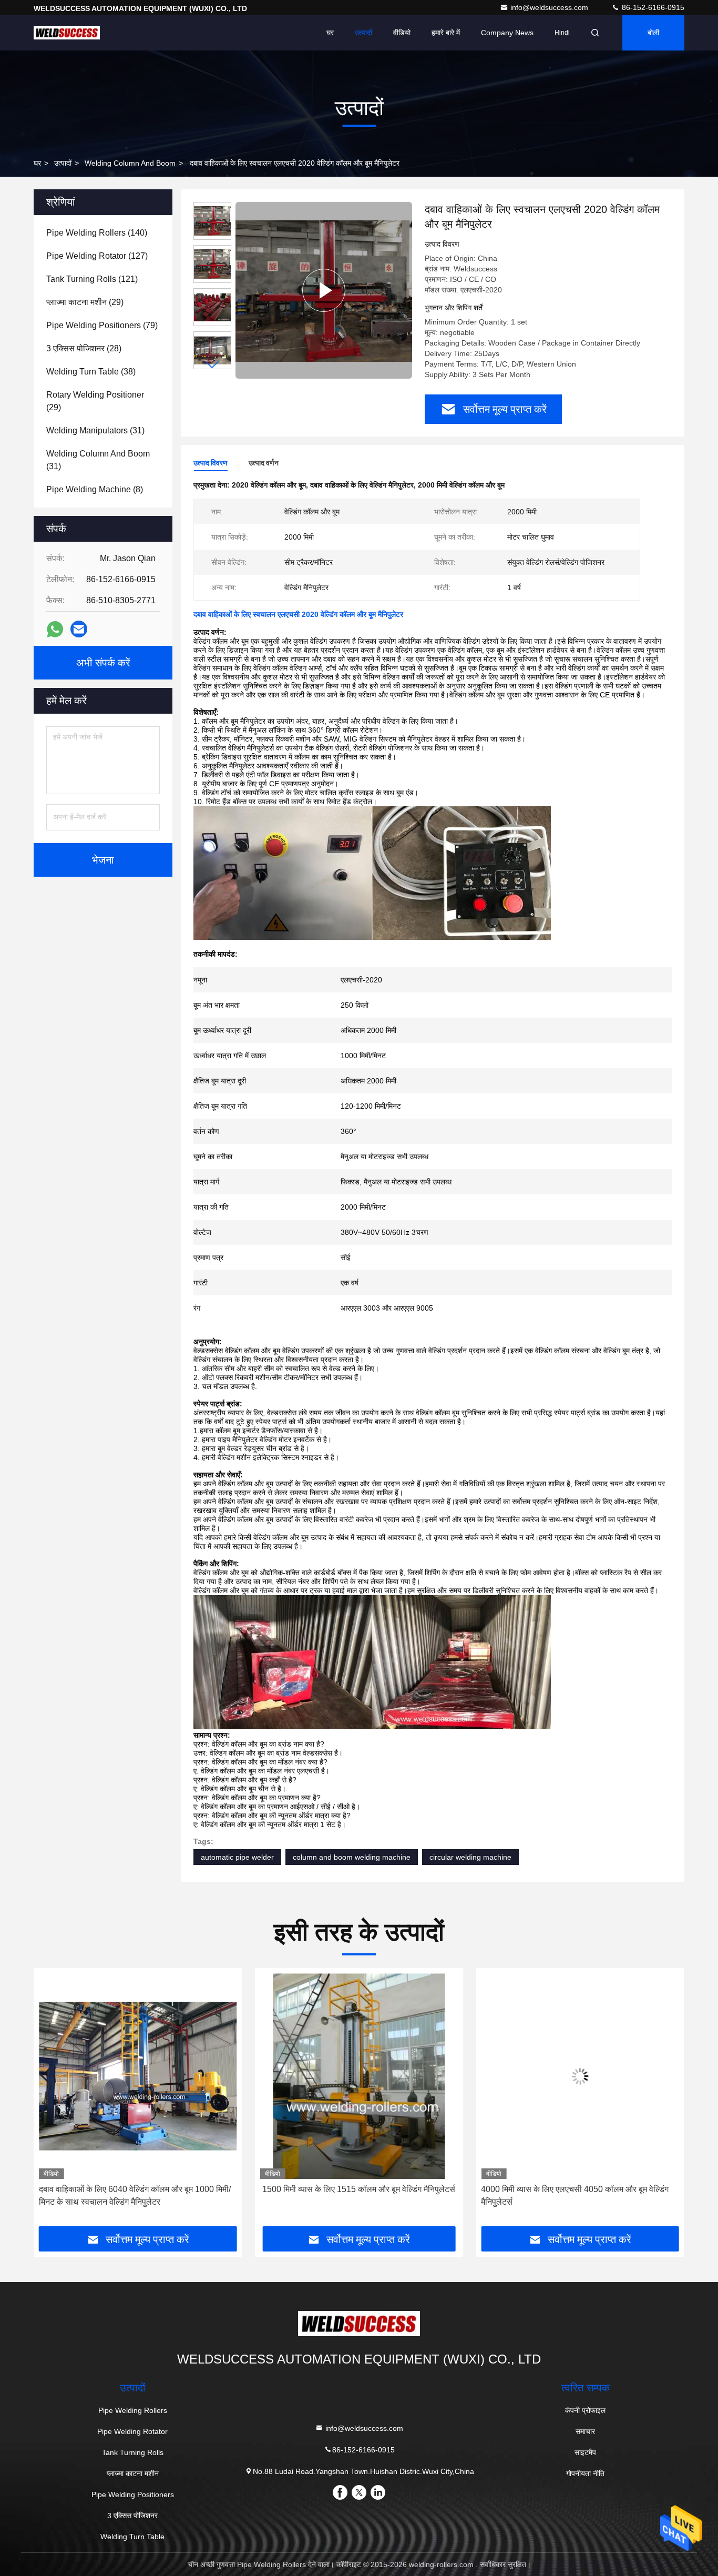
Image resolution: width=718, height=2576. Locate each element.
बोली (653, 33)
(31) (95, 430)
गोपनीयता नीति (585, 2473)
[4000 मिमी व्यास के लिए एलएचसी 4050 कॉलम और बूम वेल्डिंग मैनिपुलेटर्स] (359, 2076)
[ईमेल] (79, 629)
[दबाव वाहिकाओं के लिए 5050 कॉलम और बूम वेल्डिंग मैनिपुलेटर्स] (580, 2076)
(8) (95, 489)
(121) (92, 279)
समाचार (585, 2431)
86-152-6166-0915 (652, 7)
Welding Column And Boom (130, 163)
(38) (91, 372)
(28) (84, 348)
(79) (102, 325)
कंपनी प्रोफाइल (585, 2410)
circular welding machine (470, 1857)
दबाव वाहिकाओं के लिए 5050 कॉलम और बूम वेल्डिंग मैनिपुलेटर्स (580, 2189)
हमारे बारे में (446, 33)
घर (330, 33)
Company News (507, 33)
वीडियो (402, 33)
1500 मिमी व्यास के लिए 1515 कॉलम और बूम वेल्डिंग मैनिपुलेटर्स (138, 2189)
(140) (97, 233)
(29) (85, 302)
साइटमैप (585, 2452)
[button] (212, 365)
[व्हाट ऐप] (55, 629)
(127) (97, 256)
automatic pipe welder (237, 1857)
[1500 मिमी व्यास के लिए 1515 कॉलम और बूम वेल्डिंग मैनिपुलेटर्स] (138, 2076)
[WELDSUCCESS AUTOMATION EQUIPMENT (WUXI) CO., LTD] (67, 33)
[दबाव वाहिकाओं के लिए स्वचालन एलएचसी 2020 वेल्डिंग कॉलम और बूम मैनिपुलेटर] (324, 290)
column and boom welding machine (352, 1857)
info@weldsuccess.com (550, 7)
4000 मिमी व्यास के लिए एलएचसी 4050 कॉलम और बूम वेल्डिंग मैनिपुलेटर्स (354, 2195)
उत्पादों (363, 33)
